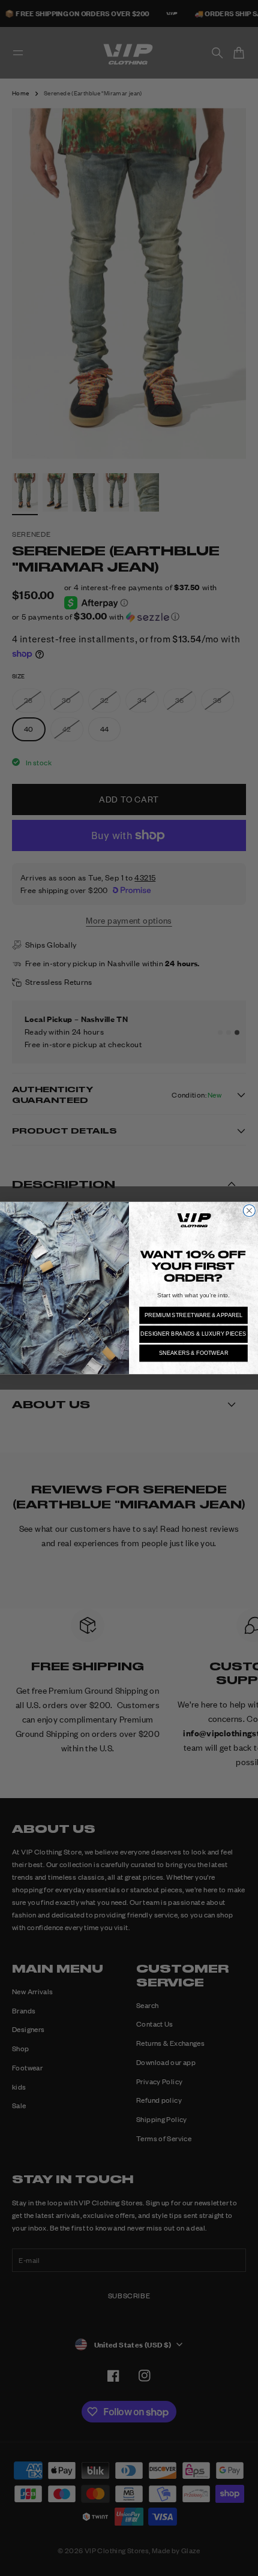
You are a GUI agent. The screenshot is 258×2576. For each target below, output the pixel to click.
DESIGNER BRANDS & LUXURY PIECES (193, 1334)
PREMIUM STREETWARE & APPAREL (194, 1315)
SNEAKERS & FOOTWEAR (194, 1353)
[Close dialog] (249, 1210)
